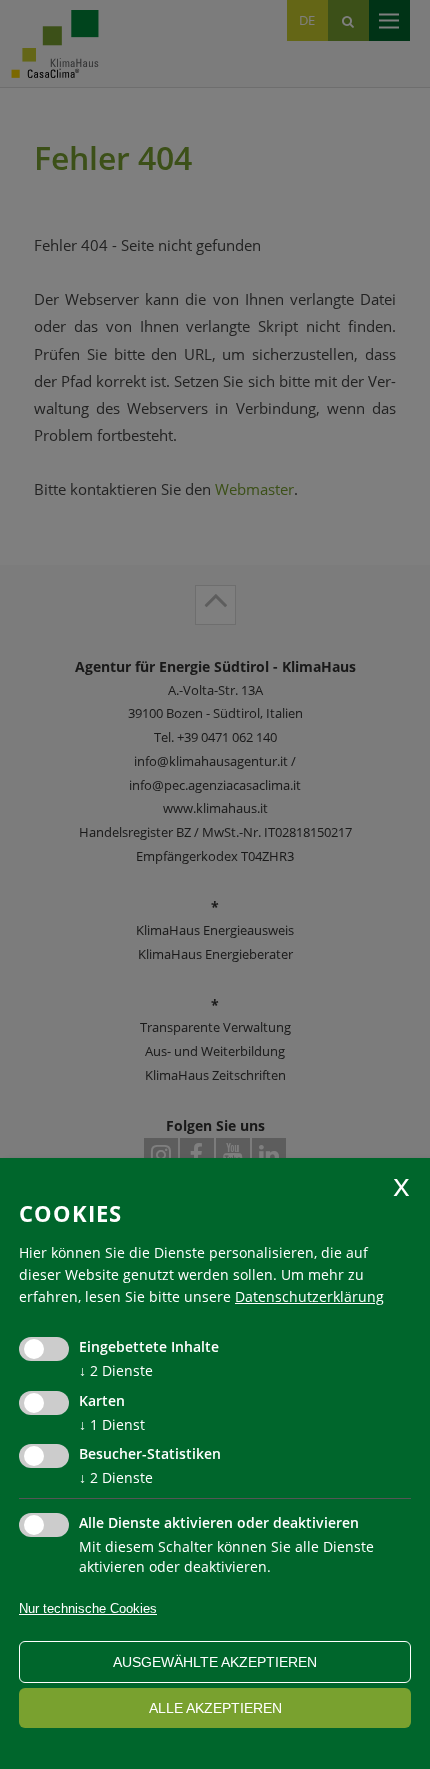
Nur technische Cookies (88, 1608)
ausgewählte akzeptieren (215, 1662)
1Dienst (112, 1424)
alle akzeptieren (215, 1708)
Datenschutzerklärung (309, 1296)
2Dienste (116, 1370)
